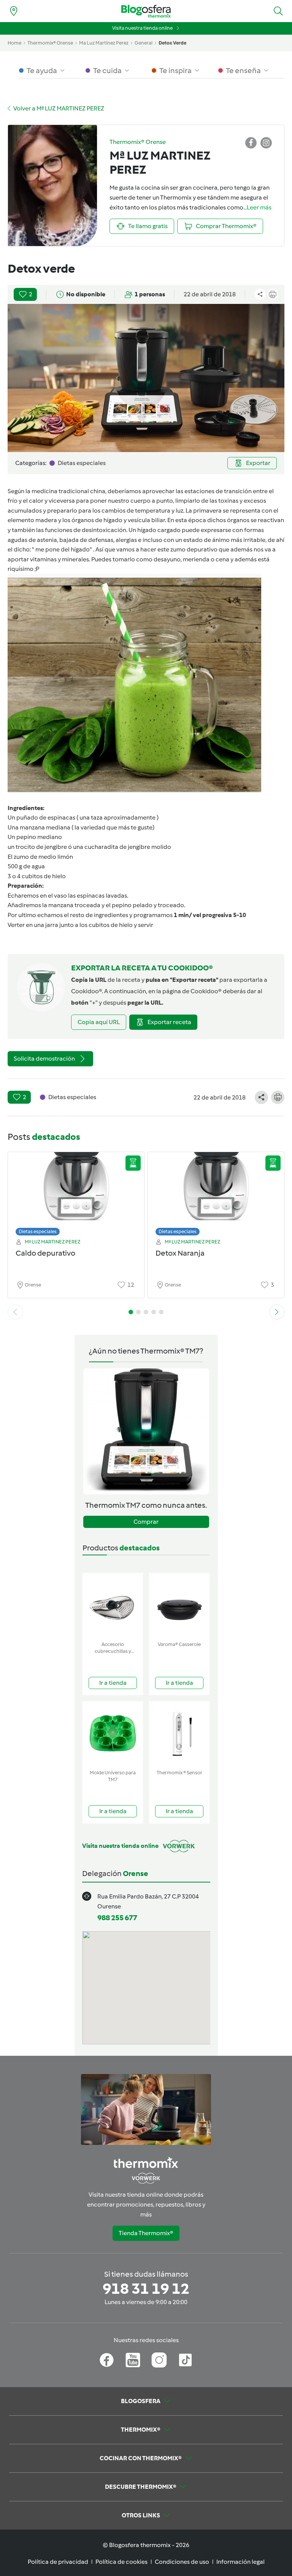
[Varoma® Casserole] (179, 1605)
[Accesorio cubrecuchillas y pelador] (113, 1605)
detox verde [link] (172, 43)
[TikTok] (185, 2360)
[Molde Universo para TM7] (113, 1734)
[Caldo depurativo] (76, 1192)
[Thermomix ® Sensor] (179, 1734)
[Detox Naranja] (216, 1192)
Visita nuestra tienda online (142, 28)
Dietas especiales (38, 1231)
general (144, 43)
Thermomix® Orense (50, 43)
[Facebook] (107, 2360)
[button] (278, 11)
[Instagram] (159, 2360)
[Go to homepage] (146, 11)
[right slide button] (277, 1312)
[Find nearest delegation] (14, 11)
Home (14, 43)
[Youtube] (133, 2360)
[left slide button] (15, 1312)
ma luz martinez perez (104, 43)
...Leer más (257, 207)
